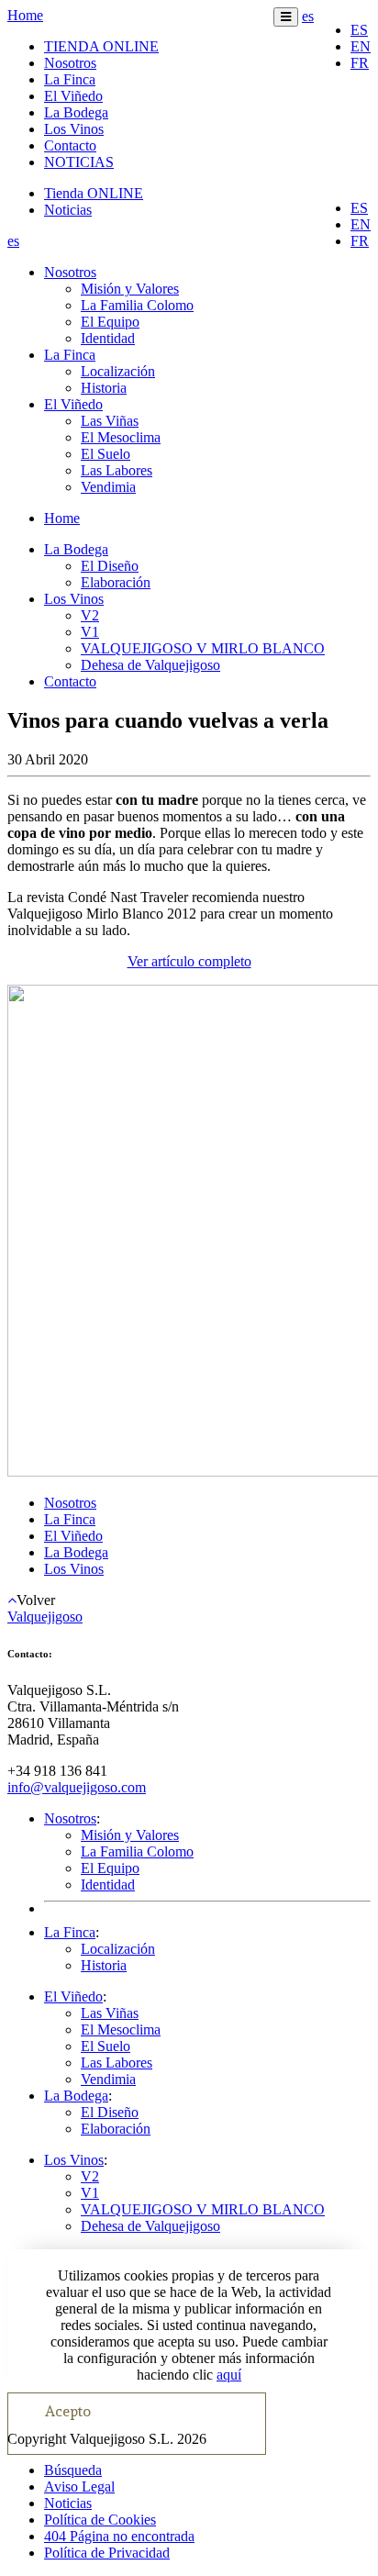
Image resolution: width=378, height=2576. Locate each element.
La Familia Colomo (137, 305)
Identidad (108, 338)
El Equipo (110, 322)
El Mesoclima (121, 437)
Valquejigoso (45, 1617)
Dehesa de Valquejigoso (150, 665)
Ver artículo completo (189, 961)
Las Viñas (110, 421)
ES (359, 30)
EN (361, 46)
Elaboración (116, 582)
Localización (118, 371)
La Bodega (76, 112)
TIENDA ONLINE (101, 46)
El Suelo (106, 454)
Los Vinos (74, 129)
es (308, 16)
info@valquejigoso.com (77, 1787)
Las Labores (117, 470)
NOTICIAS (79, 162)
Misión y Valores (130, 289)
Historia (104, 388)
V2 (90, 615)
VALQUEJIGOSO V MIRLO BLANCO (203, 648)
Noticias (68, 210)
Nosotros (70, 63)
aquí (229, 2375)
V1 (90, 632)
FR (360, 63)
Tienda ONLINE (94, 193)
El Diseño (110, 566)
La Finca (70, 79)
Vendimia (108, 487)
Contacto (70, 145)
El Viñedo (73, 96)
